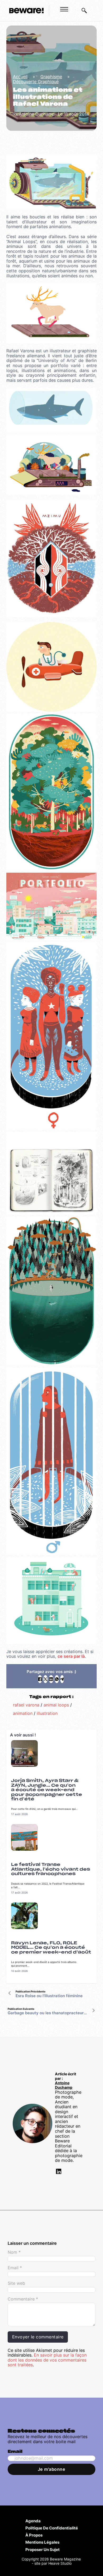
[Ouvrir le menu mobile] (64, 9)
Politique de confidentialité (52, 2528)
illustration (47, 1713)
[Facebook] (40, 1679)
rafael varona (26, 1705)
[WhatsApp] (57, 1679)
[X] (45, 1679)
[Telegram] (62, 1679)
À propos (34, 2535)
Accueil (20, 77)
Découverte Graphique (36, 82)
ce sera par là (71, 1656)
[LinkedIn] (51, 1679)
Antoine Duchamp (64, 2085)
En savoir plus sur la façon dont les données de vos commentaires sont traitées (47, 2360)
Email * (15, 2268)
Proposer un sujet (43, 2549)
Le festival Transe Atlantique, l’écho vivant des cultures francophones (51, 1869)
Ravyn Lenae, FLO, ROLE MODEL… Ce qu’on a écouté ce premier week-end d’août (51, 1948)
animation (23, 1713)
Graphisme (51, 77)
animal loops (56, 1705)
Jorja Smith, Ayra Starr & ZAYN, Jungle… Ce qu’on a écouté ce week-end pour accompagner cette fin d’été (47, 1790)
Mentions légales (42, 2542)
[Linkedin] (58, 2172)
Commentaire (23, 2299)
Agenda (33, 2521)
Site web (16, 2283)
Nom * (14, 2252)
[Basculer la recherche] (84, 11)
